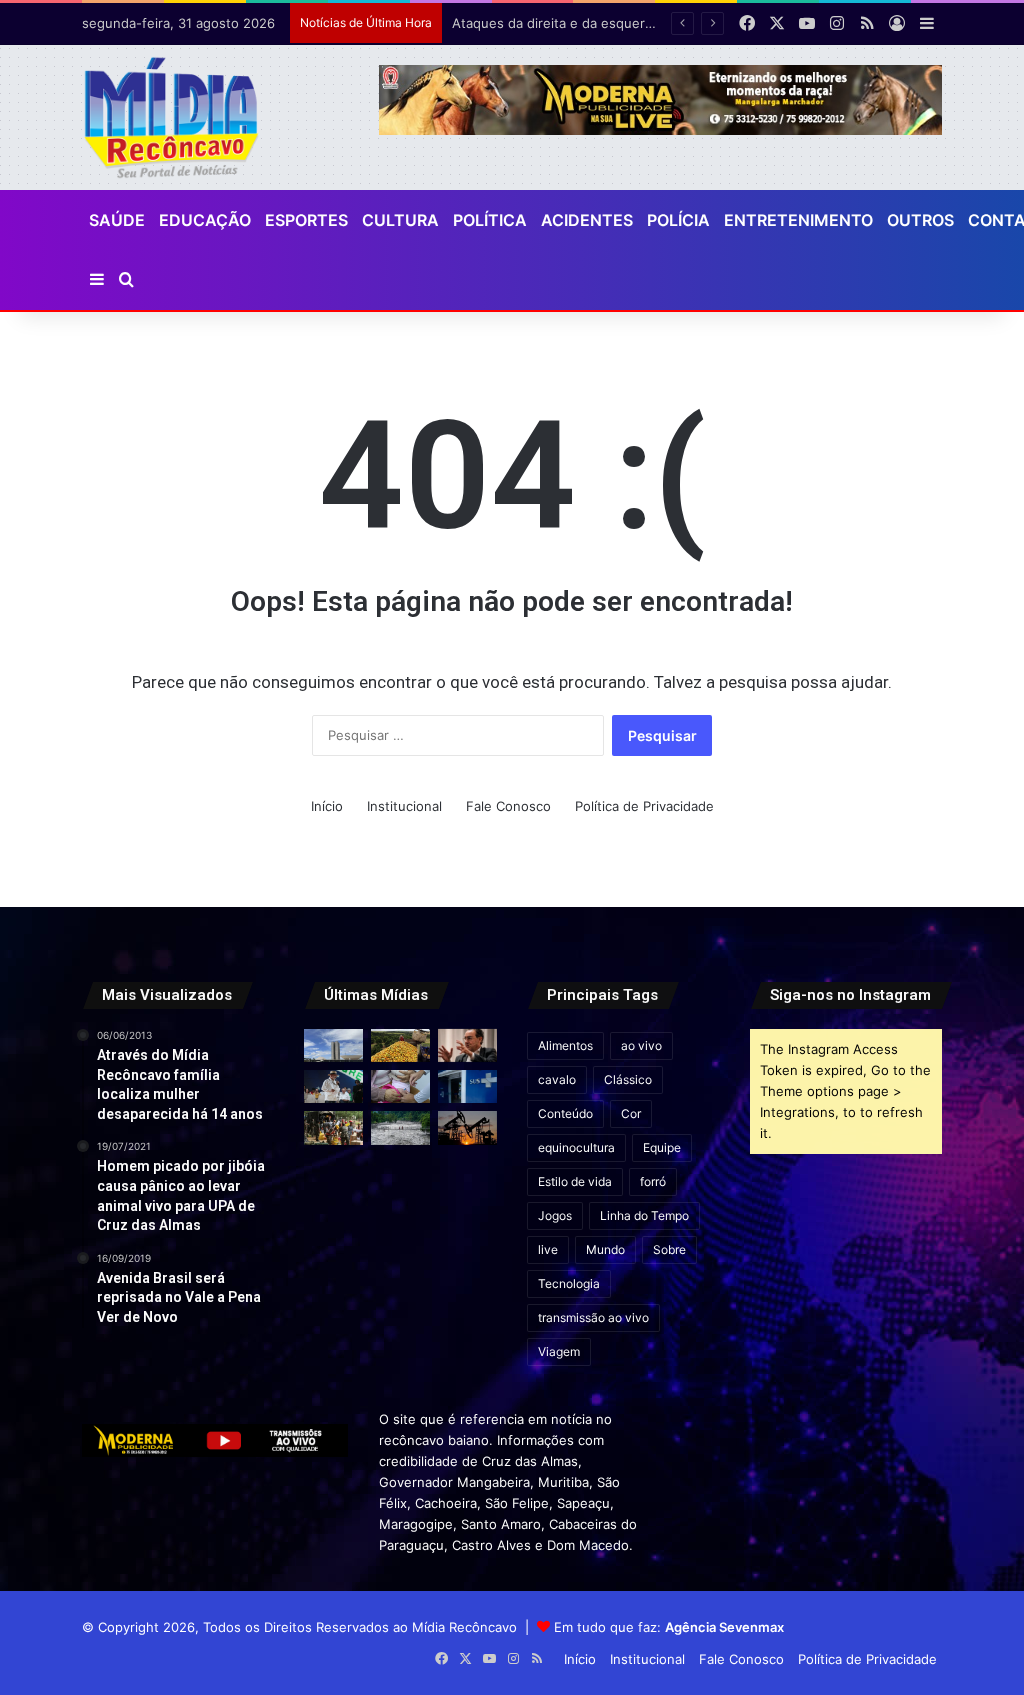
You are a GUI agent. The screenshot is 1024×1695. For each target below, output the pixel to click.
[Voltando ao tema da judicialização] (467, 1086)
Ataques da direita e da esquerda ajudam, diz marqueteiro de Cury (659, 23)
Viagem (559, 1351)
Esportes (306, 220)
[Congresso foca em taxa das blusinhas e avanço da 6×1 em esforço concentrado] (333, 1045)
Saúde (117, 220)
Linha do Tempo (644, 1215)
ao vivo (641, 1045)
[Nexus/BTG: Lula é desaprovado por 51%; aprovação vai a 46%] (333, 1086)
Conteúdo (565, 1113)
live (548, 1249)
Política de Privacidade (644, 806)
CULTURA (400, 220)
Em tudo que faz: (669, 1627)
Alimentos (565, 1045)
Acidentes (587, 220)
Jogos (555, 1215)
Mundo (605, 1249)
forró (653, 1181)
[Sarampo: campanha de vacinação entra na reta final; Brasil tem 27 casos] (400, 1086)
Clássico (628, 1079)
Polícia (678, 220)
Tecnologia (569, 1283)
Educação (205, 220)
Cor (631, 1113)
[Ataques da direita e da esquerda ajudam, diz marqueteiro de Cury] (467, 1045)
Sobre (669, 1249)
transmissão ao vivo (593, 1317)
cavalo (557, 1079)
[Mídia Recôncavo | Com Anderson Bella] (171, 117)
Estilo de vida (575, 1181)
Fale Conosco (508, 806)
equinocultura (576, 1147)
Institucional (404, 806)
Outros (920, 220)
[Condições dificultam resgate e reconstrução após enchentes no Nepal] (400, 1127)
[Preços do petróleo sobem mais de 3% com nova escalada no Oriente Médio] (467, 1127)
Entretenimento (798, 220)
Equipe (662, 1147)
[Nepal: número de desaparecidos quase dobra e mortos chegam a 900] (333, 1127)
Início (327, 806)
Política (490, 220)
